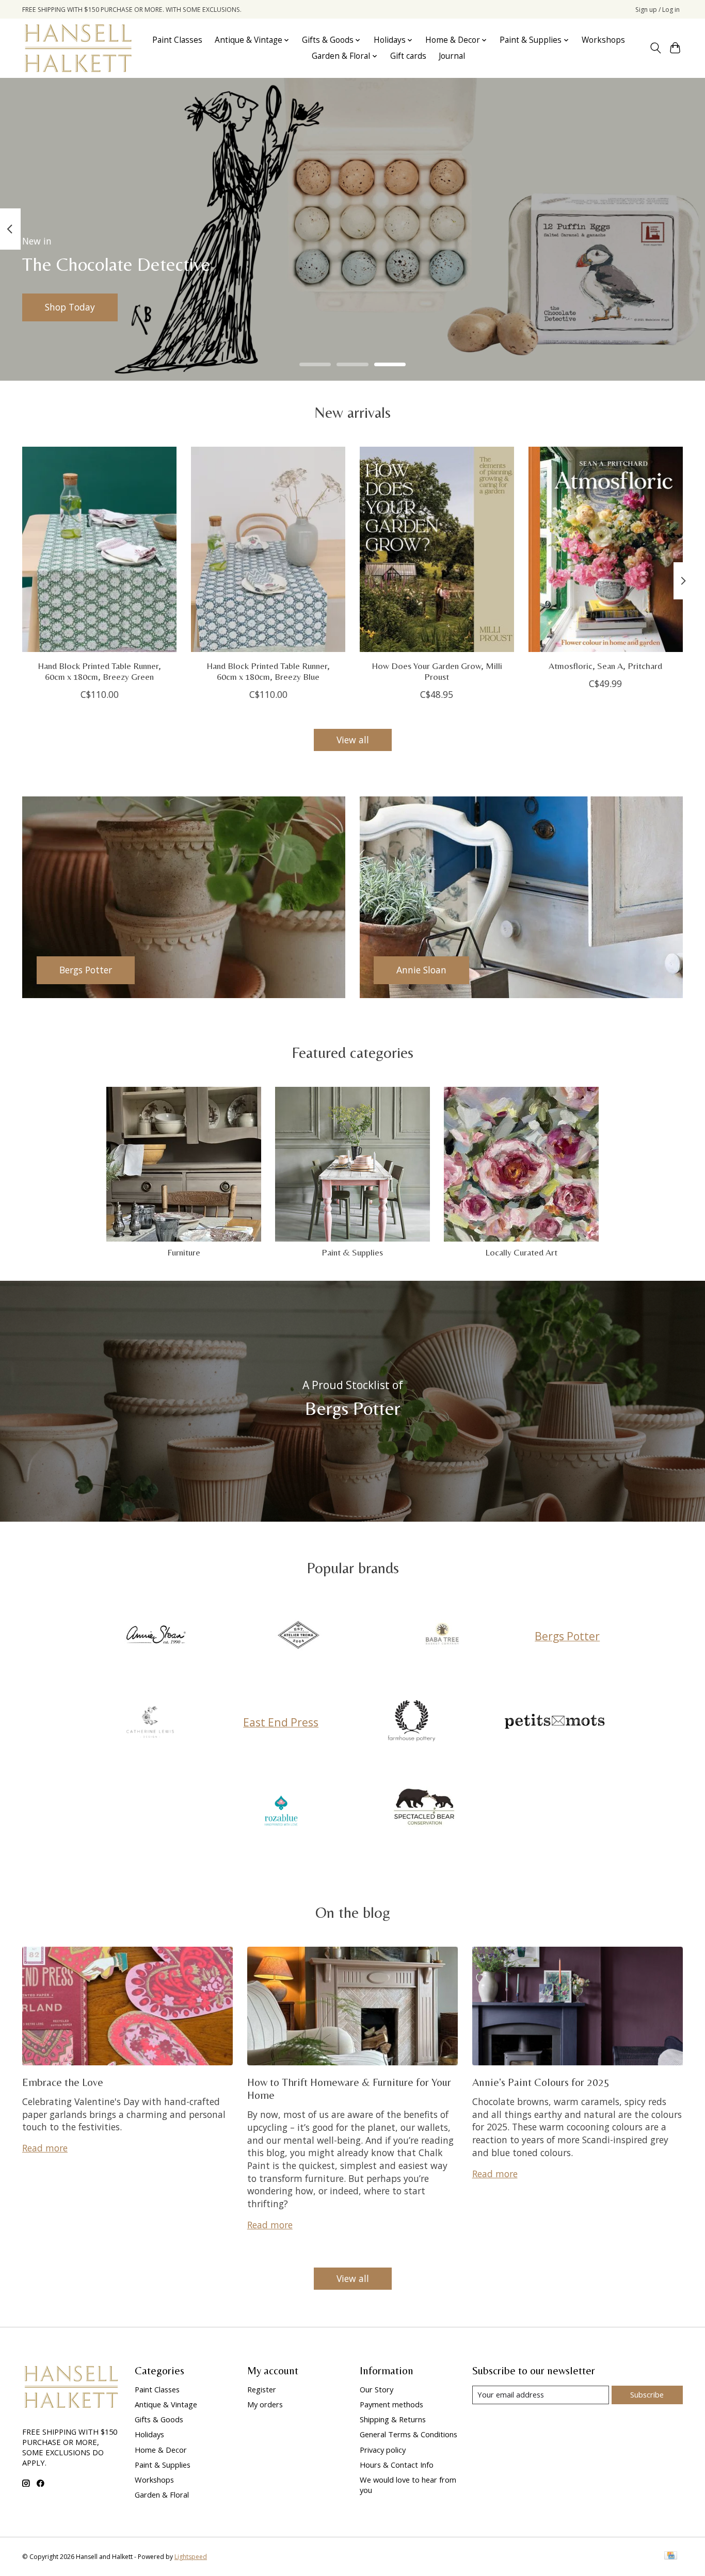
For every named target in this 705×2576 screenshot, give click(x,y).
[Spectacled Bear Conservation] (424, 1808)
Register (262, 2389)
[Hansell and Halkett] (78, 48)
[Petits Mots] (555, 1722)
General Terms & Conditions (408, 2434)
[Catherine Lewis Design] (150, 1722)
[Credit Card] (671, 2556)
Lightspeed (191, 2557)
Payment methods (391, 2404)
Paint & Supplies (352, 1252)
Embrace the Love (63, 2082)
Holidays (149, 2434)
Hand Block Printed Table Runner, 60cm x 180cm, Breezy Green (99, 671)
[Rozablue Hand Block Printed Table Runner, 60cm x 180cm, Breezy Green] (99, 549)
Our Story (376, 2389)
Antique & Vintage (166, 2404)
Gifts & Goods (159, 2419)
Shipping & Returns (393, 2419)
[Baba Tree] (442, 1636)
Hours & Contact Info (397, 2465)
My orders (265, 2404)
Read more (45, 2148)
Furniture (184, 1252)
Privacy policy (383, 2450)
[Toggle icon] (655, 48)
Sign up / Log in (658, 10)
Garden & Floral (162, 2495)
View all (353, 740)
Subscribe (647, 2394)
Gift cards (408, 56)
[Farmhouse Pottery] (411, 1722)
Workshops (603, 40)
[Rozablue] (281, 1808)
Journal (452, 56)
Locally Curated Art (521, 1252)
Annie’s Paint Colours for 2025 (541, 2082)
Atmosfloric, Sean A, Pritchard (605, 666)
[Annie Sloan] (155, 1636)
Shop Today (70, 307)
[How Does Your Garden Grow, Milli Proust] (437, 549)
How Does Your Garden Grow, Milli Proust (437, 671)
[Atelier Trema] (299, 1636)
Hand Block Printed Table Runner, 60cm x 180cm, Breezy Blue (268, 671)
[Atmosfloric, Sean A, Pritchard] (606, 549)
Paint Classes (177, 40)
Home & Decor (161, 2450)
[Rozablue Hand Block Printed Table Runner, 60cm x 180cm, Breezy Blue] (268, 549)
